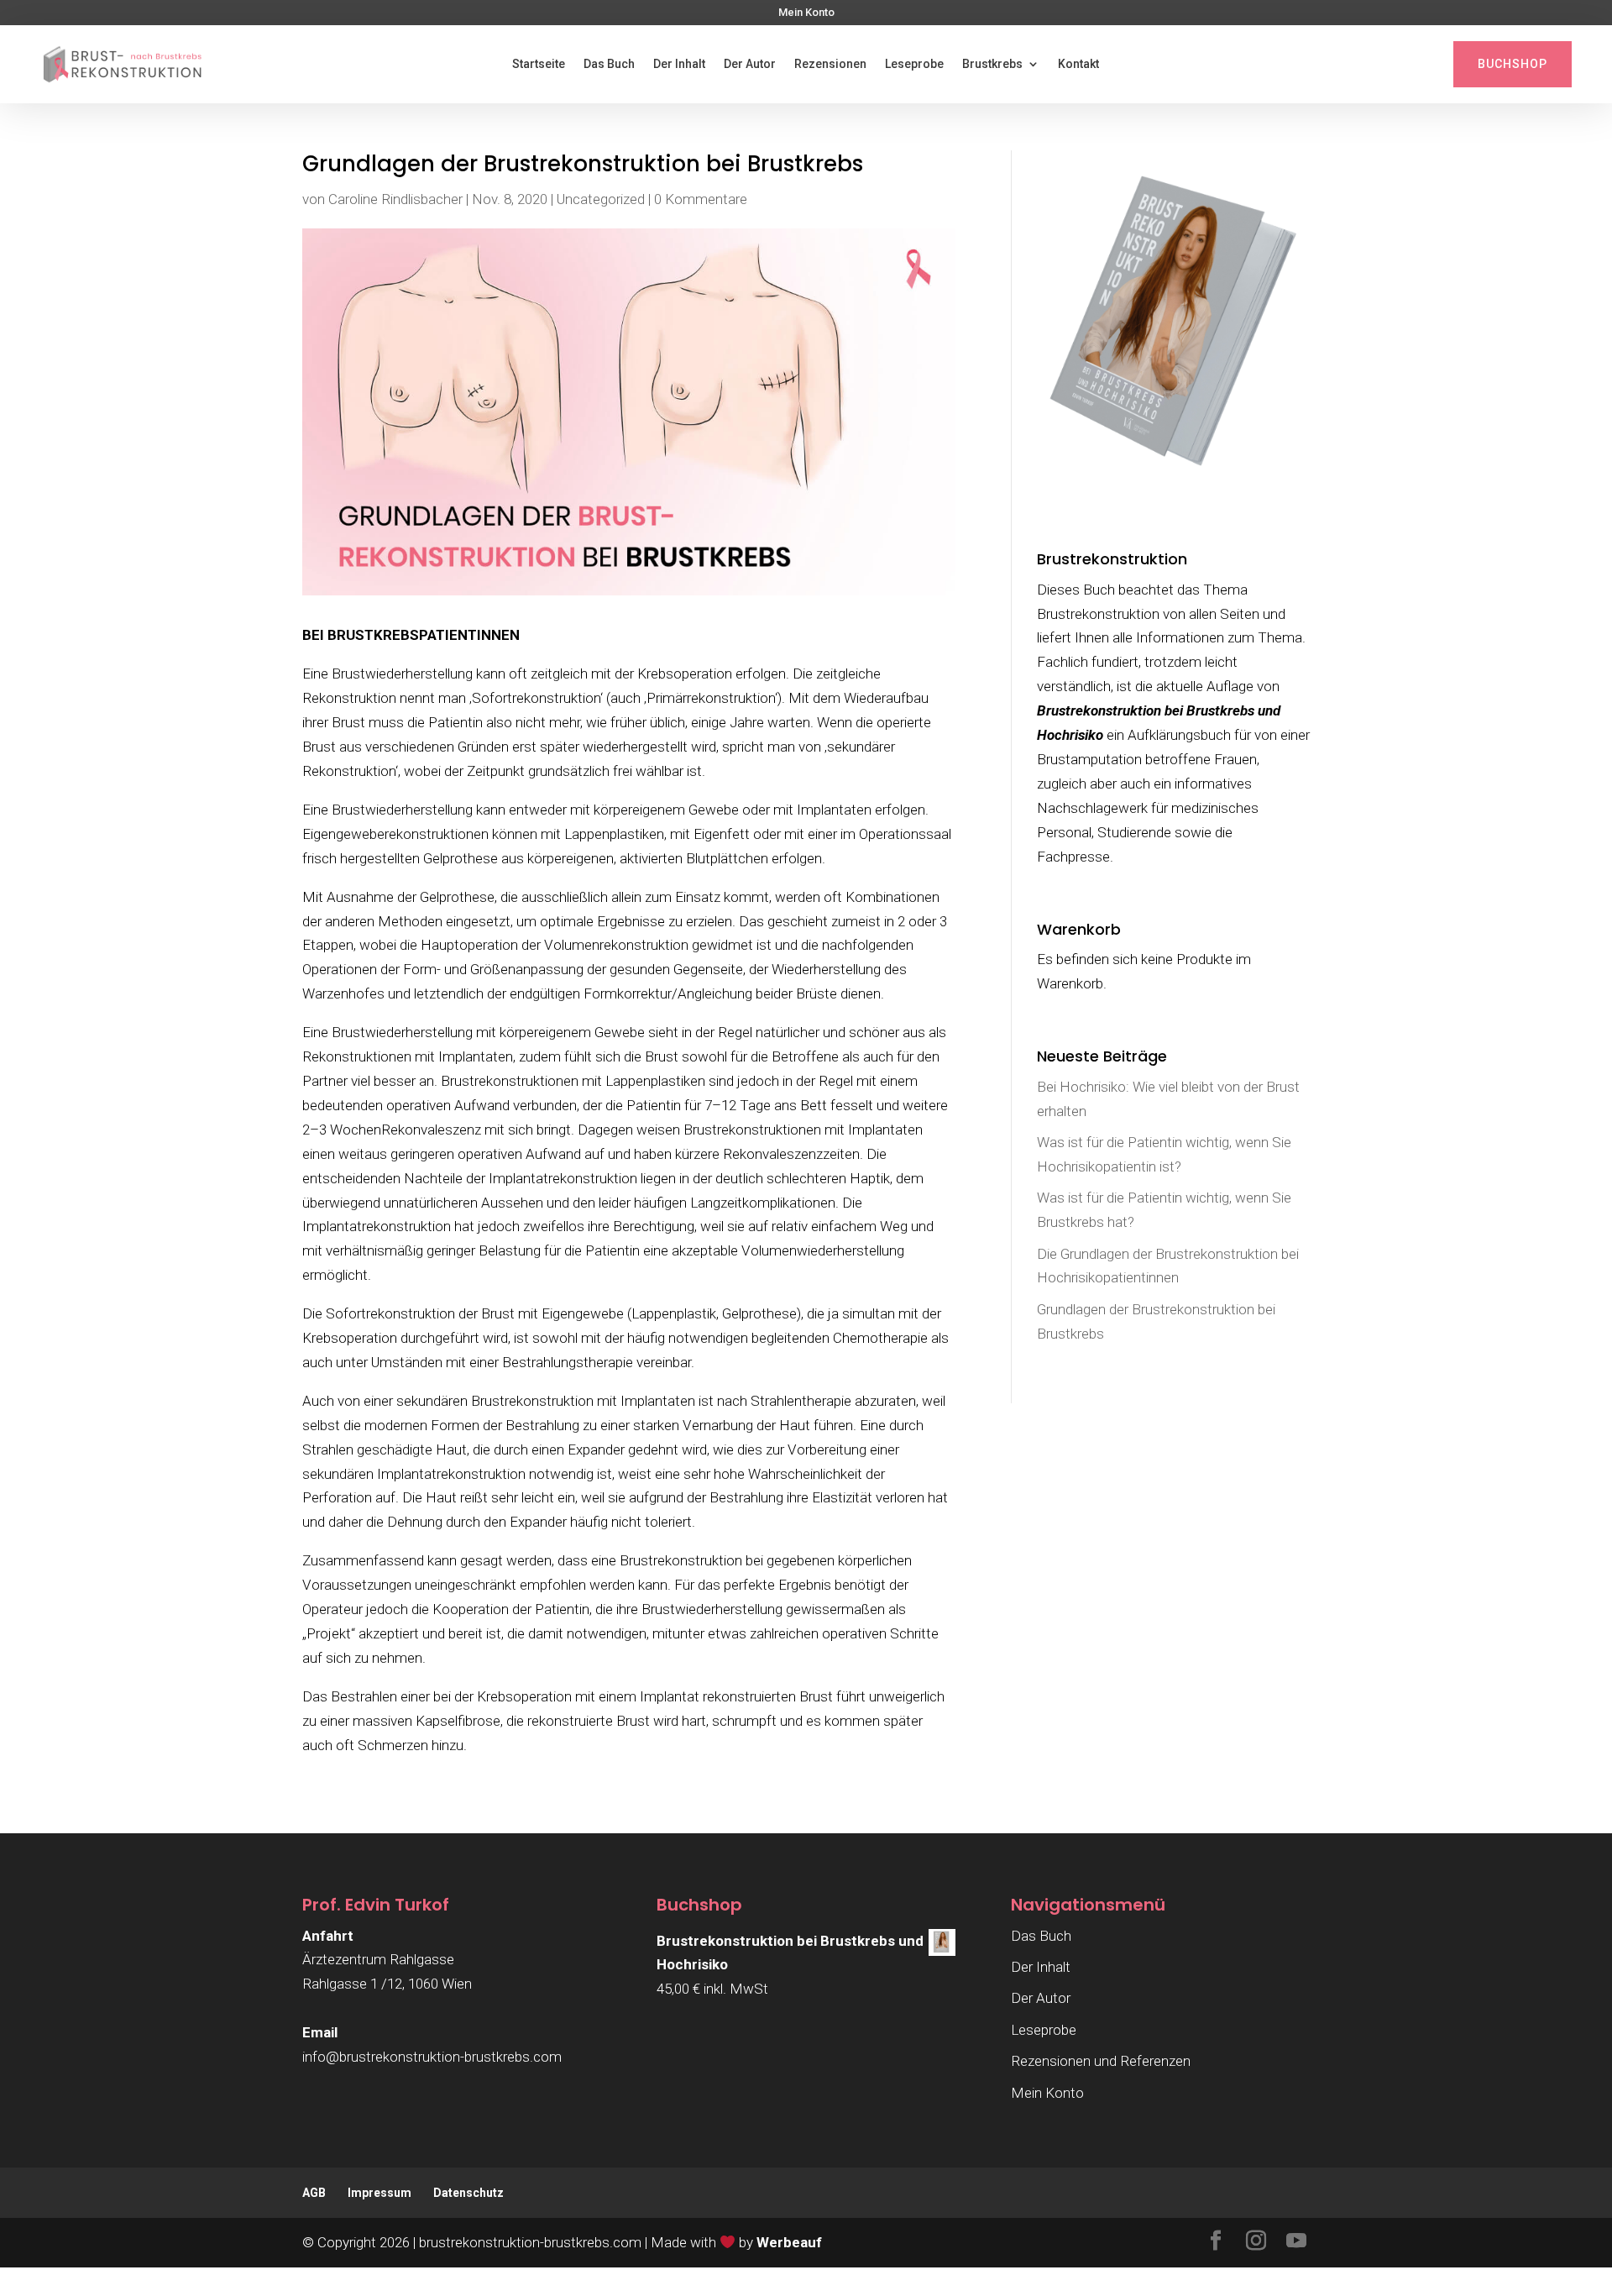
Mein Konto (806, 13)
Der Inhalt (679, 64)
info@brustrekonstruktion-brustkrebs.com (432, 2057)
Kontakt (1078, 64)
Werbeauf (789, 2242)
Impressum (379, 2193)
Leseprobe (914, 64)
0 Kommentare (701, 199)
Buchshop (1513, 64)
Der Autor (750, 64)
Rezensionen (830, 64)
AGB (314, 2193)
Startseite (539, 64)
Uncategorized (601, 199)
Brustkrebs (992, 64)
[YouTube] (1296, 2243)
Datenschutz (468, 2193)
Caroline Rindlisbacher (395, 199)
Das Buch (609, 64)
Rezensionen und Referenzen (1101, 2061)
